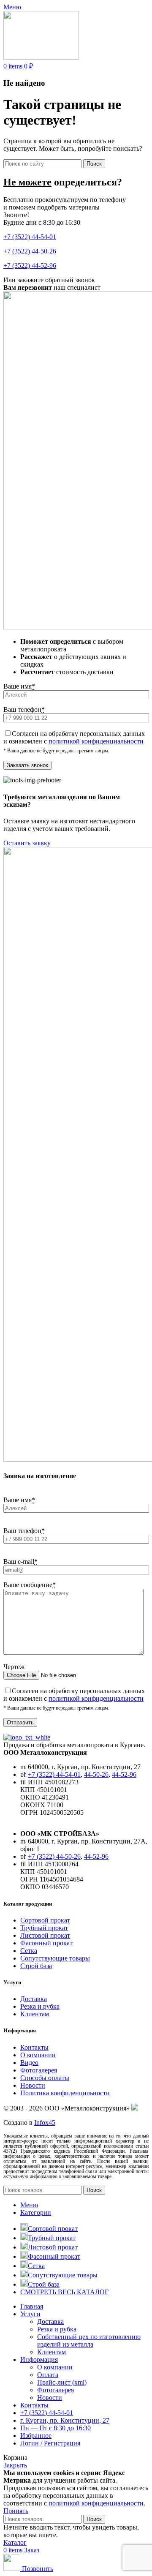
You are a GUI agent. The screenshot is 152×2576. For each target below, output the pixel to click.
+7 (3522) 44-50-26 (30, 251)
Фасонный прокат (46, 1943)
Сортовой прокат (45, 1920)
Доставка (34, 1999)
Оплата (48, 2375)
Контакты (34, 2047)
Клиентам (35, 2014)
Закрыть (15, 2465)
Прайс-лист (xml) (62, 2382)
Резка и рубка (40, 2006)
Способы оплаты (45, 2078)
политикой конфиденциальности (96, 741)
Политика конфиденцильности (65, 2093)
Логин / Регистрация (50, 2443)
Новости (33, 2085)
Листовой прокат (45, 1935)
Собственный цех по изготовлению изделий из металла (89, 2340)
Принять (16, 2511)
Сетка (29, 1951)
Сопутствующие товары (55, 1958)
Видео (29, 2063)
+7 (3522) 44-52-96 (30, 265)
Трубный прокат (44, 1928)
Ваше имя (19, 686)
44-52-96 (124, 1774)
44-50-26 (96, 1774)
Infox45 (45, 2123)
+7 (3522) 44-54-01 (30, 237)
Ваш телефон (24, 709)
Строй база (36, 1966)
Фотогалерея (39, 2070)
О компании (38, 2055)
